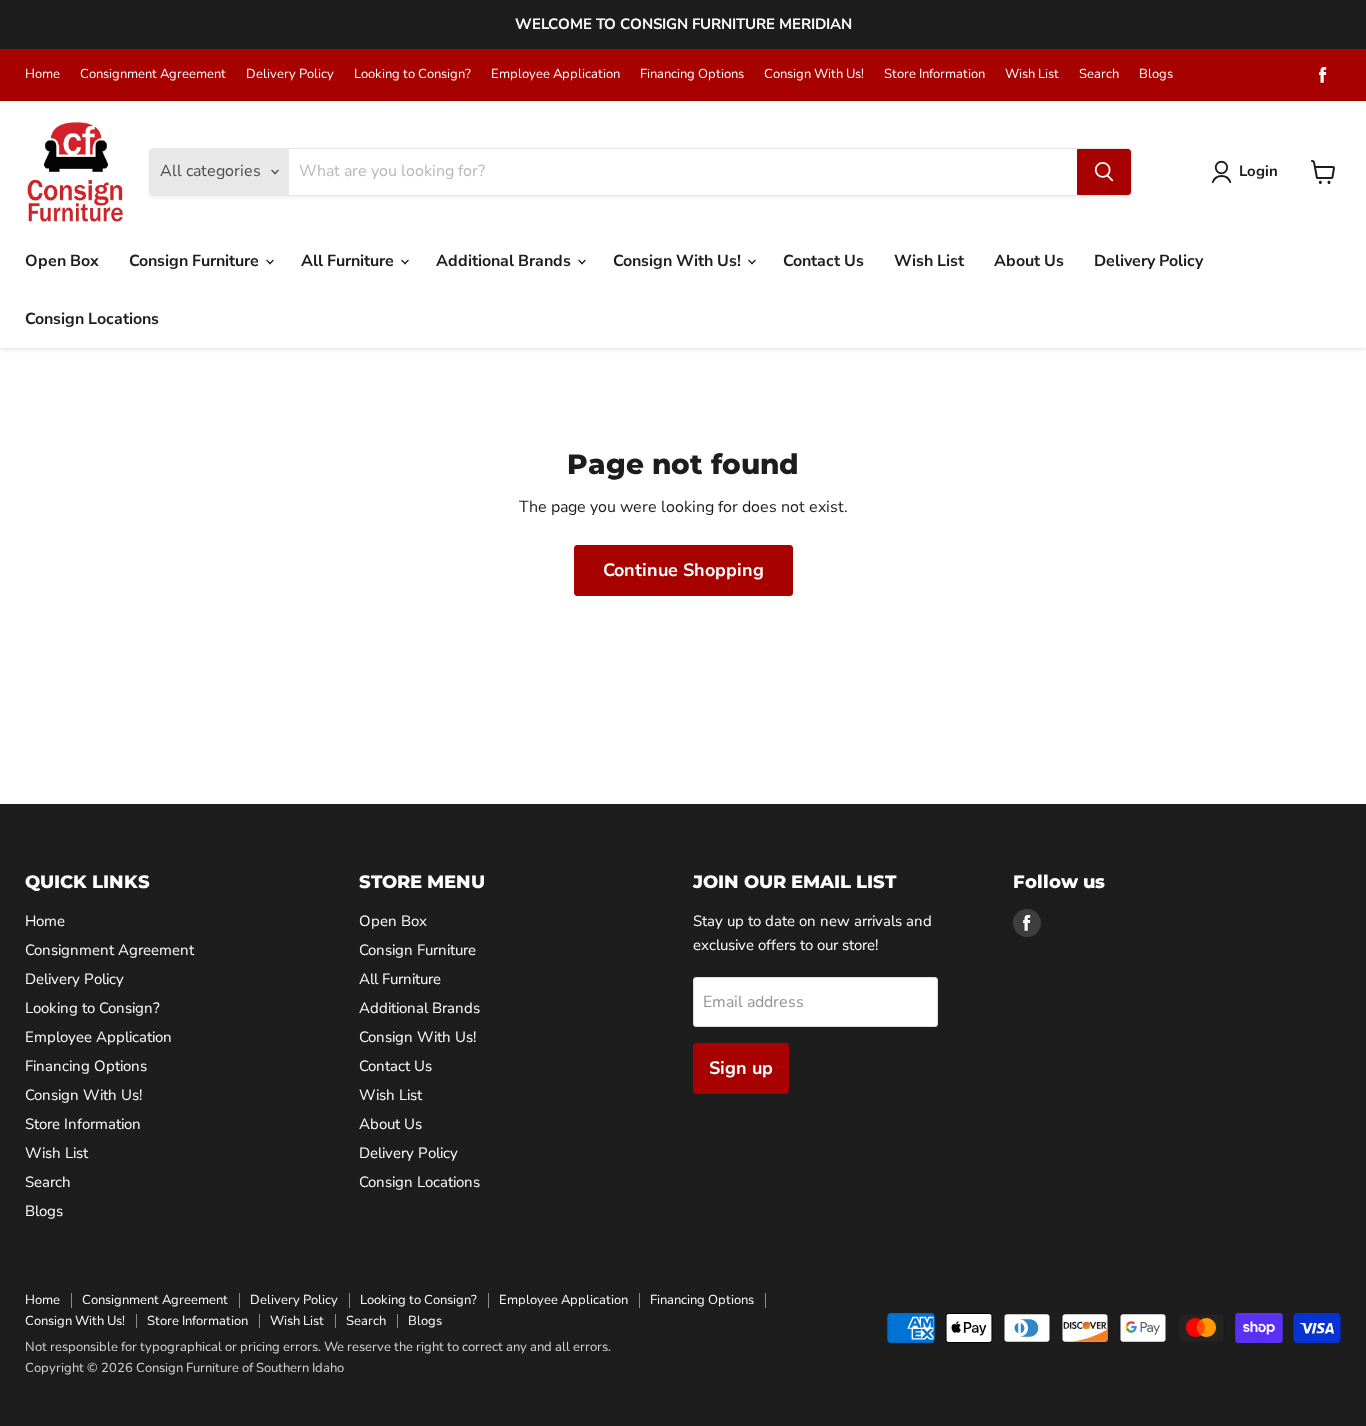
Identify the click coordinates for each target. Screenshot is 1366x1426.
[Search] (1104, 172)
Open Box (62, 261)
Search (1099, 74)
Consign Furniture (196, 261)
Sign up (741, 1068)
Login (1258, 171)
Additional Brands (505, 261)
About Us (1029, 261)
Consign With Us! (814, 74)
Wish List (1032, 74)
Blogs (1156, 74)
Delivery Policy (290, 74)
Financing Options (692, 74)
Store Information (934, 74)
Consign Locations (92, 319)
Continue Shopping (683, 570)
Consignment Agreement (153, 74)
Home (42, 74)
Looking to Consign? (412, 74)
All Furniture (349, 261)
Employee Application (555, 74)
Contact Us (823, 261)
